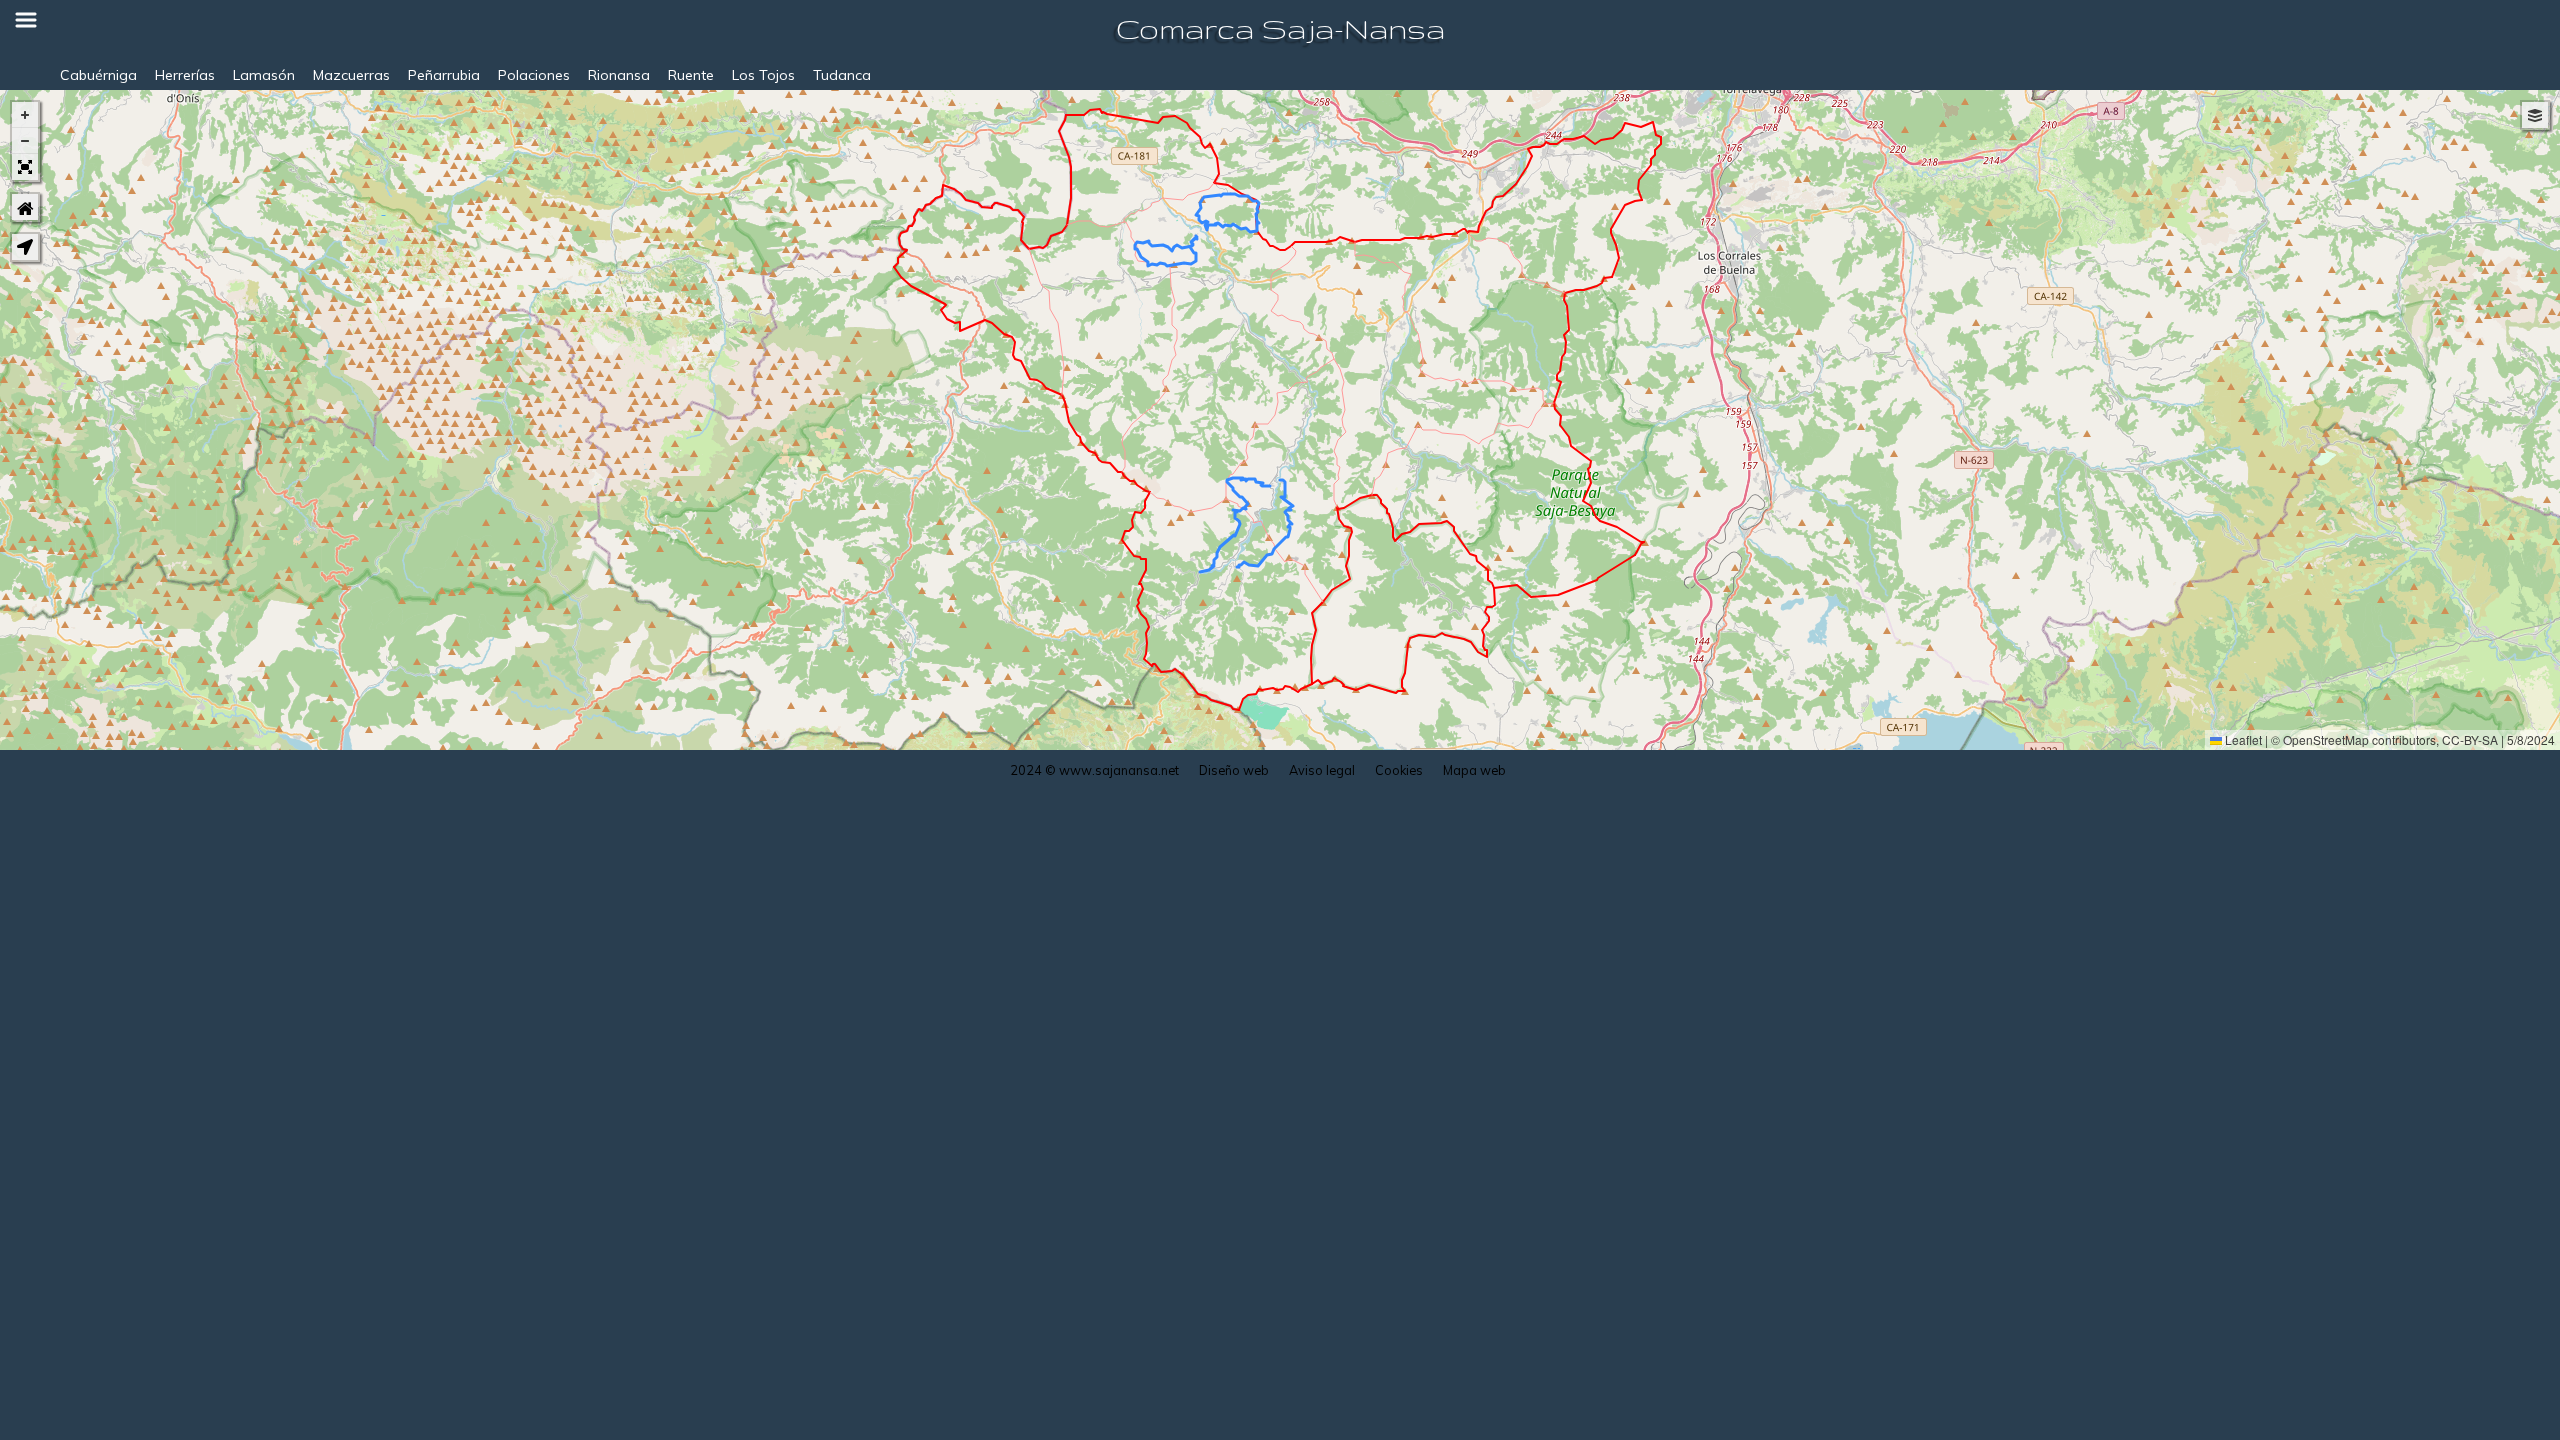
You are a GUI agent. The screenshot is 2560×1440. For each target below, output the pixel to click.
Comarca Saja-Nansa (1280, 28)
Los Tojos (763, 75)
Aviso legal (1322, 770)
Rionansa (619, 75)
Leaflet (2242, 739)
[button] (25, 115)
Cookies (1399, 770)
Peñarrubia (444, 75)
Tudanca (842, 75)
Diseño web (1234, 770)
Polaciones (534, 75)
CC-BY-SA (2470, 739)
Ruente (691, 75)
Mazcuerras (351, 75)
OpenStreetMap (2326, 739)
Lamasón (264, 75)
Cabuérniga (98, 75)
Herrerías (185, 75)
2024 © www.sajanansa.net (1094, 770)
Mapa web (1474, 770)
